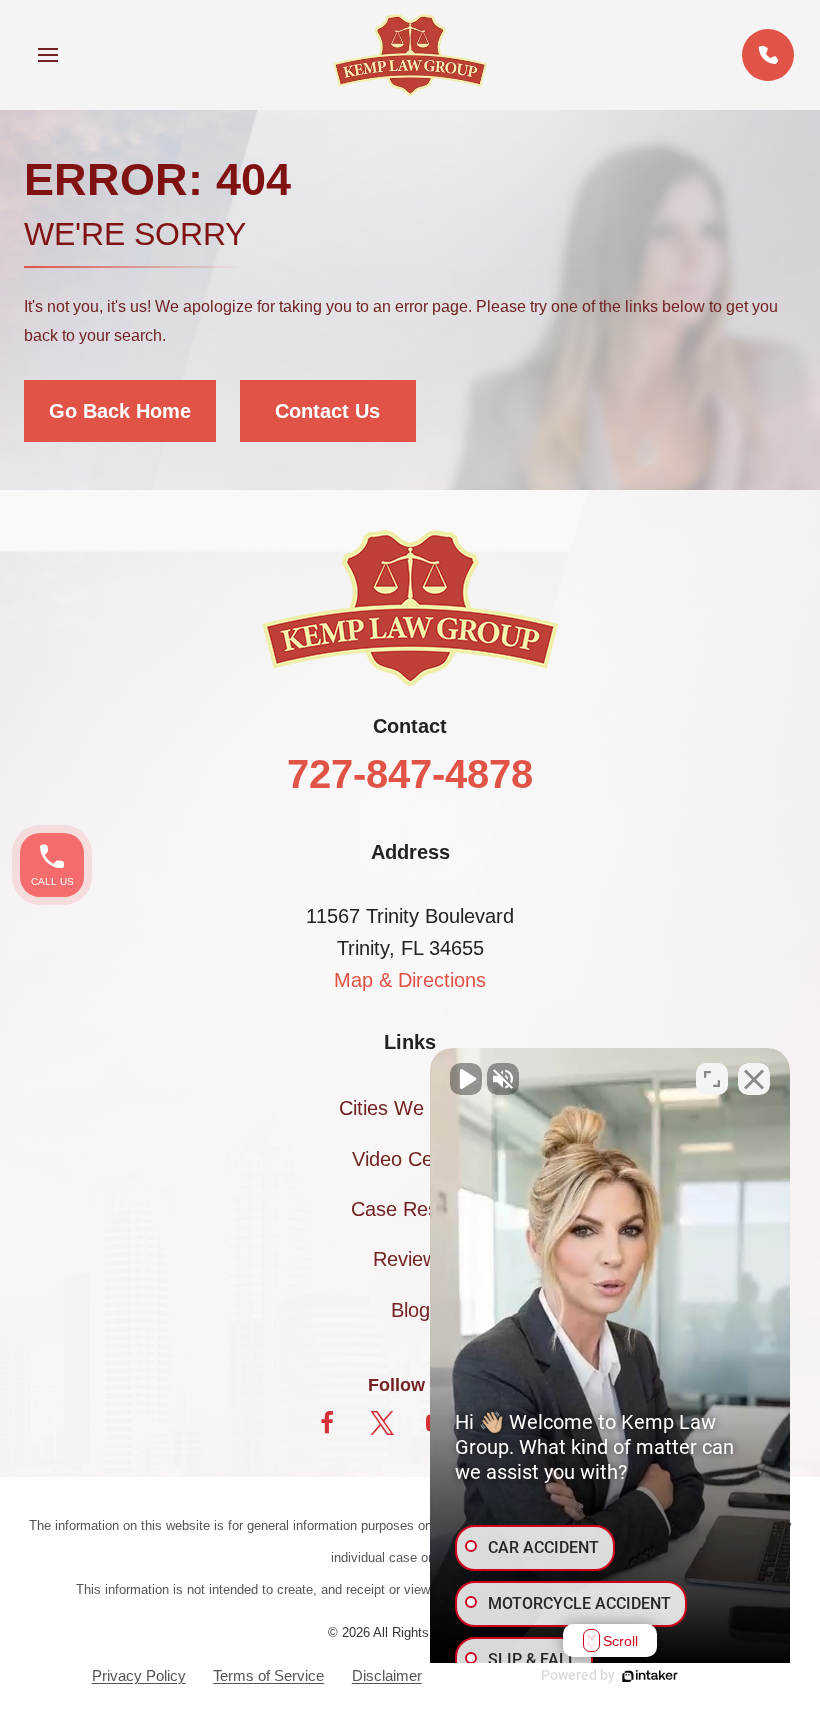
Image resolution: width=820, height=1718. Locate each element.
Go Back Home (120, 411)
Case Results (410, 1209)
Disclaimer (387, 1675)
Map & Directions (410, 980)
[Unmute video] (466, 1079)
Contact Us (327, 411)
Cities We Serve (410, 1108)
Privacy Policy (139, 1675)
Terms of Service (268, 1675)
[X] (382, 1423)
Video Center (410, 1159)
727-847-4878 (410, 774)
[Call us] (768, 55)
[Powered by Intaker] (650, 1676)
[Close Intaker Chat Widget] (754, 1079)
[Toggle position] (712, 1079)
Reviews (410, 1259)
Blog (410, 1310)
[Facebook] (327, 1423)
